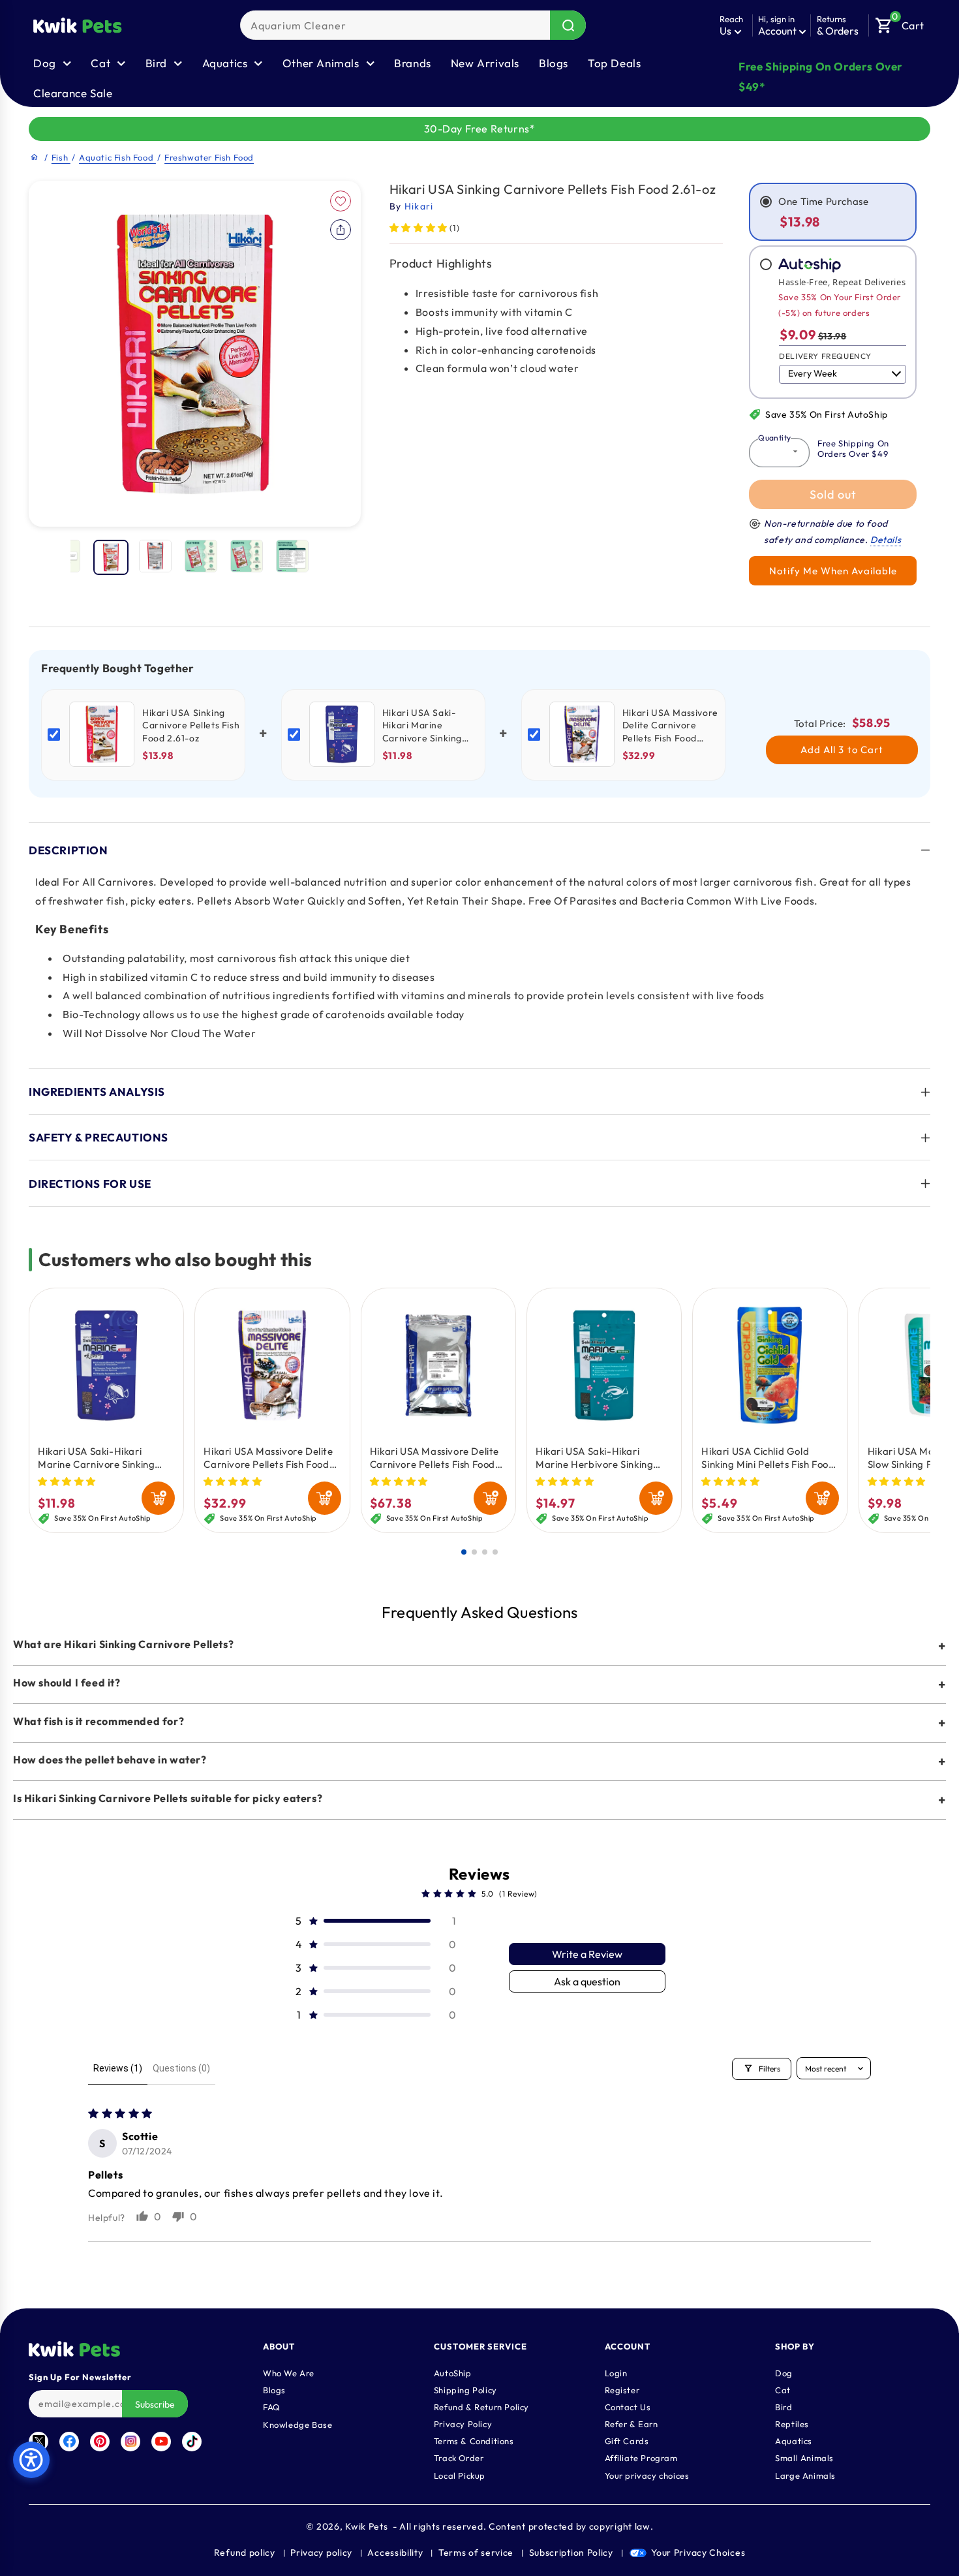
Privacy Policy (463, 2423)
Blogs (554, 63)
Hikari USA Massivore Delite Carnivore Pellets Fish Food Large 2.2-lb (434, 1458)
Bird (784, 2406)
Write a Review (587, 1954)
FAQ (272, 2406)
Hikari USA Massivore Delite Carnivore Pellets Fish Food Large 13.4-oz (268, 1458)
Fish (61, 157)
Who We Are (289, 2372)
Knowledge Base (297, 2424)
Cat (783, 2389)
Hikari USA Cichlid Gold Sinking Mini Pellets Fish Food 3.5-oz (768, 1458)
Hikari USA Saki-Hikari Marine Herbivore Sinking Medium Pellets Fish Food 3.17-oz (594, 1458)
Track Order (459, 2457)
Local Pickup (460, 2475)
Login (616, 2372)
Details (886, 540)
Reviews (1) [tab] (118, 2068)
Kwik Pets (366, 2526)
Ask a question (587, 1981)
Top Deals (614, 63)
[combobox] (413, 25)
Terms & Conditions (474, 2440)
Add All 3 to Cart (842, 750)
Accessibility (395, 2553)
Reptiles (792, 2423)
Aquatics (794, 2440)
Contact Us (628, 2406)
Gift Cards (627, 2440)
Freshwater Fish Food (209, 157)
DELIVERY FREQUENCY (825, 356)
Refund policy (245, 2553)
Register (622, 2389)
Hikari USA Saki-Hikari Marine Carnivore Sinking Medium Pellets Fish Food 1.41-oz (96, 1458)
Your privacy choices (647, 2475)
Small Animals (804, 2457)
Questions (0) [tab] (181, 2068)
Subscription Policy (571, 2553)
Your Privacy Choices (698, 2553)
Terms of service (476, 2553)
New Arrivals (485, 63)
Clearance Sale (73, 93)
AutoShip (453, 2372)
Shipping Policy (465, 2389)
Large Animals (805, 2475)
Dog (784, 2372)
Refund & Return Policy (481, 2406)
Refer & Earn (632, 2423)
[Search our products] (568, 25)
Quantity (774, 438)
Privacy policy (321, 2553)
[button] (900, 22)
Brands (413, 63)
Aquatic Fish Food (117, 157)
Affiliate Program (641, 2457)
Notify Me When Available (833, 571)
